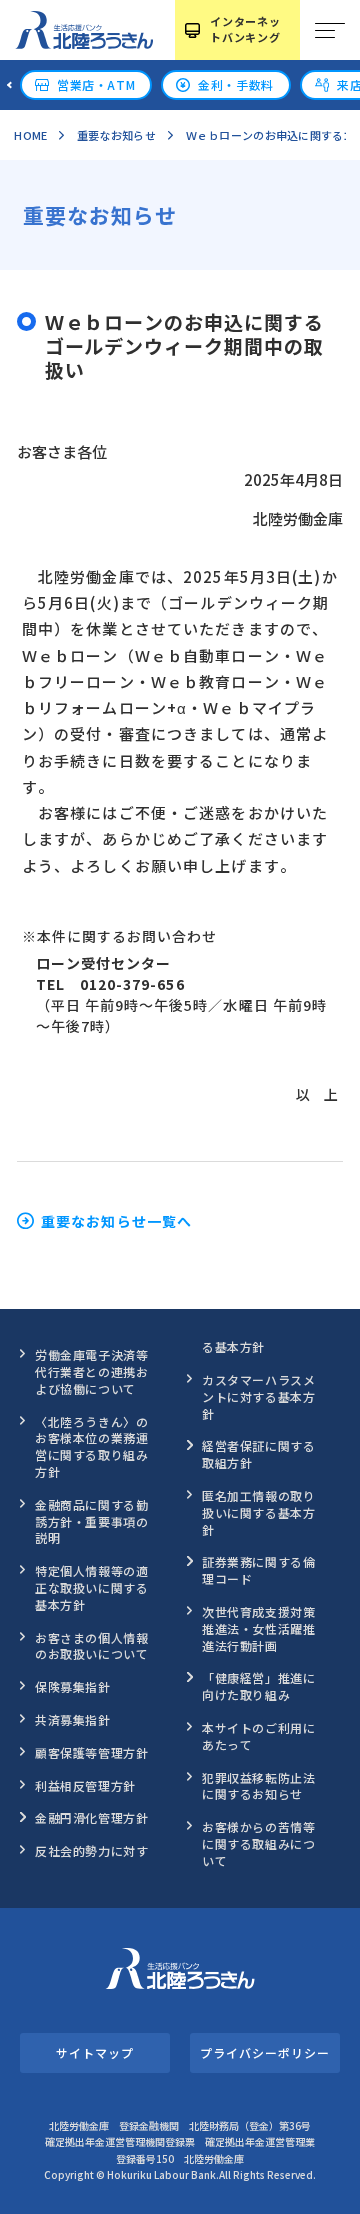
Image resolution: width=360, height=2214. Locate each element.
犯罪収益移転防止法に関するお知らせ (258, 1786)
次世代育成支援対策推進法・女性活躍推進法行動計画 (258, 1628)
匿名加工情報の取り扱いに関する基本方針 (258, 1512)
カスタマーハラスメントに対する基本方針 (258, 1396)
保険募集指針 (73, 1686)
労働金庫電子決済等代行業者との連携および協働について (91, 1371)
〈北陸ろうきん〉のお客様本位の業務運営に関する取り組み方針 (91, 1446)
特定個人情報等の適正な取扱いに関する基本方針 (91, 1587)
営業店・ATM (96, 84)
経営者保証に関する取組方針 (258, 1454)
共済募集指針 (73, 1719)
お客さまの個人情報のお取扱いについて (91, 1646)
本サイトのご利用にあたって (258, 1736)
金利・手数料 (236, 84)
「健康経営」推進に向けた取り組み (258, 1686)
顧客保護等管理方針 (91, 1752)
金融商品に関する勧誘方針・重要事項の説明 (91, 1521)
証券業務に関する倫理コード (258, 1570)
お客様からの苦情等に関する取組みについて (258, 1843)
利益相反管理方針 (85, 1785)
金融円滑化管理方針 (91, 1817)
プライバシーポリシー (264, 2052)
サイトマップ (94, 2052)
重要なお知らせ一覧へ (116, 1221)
